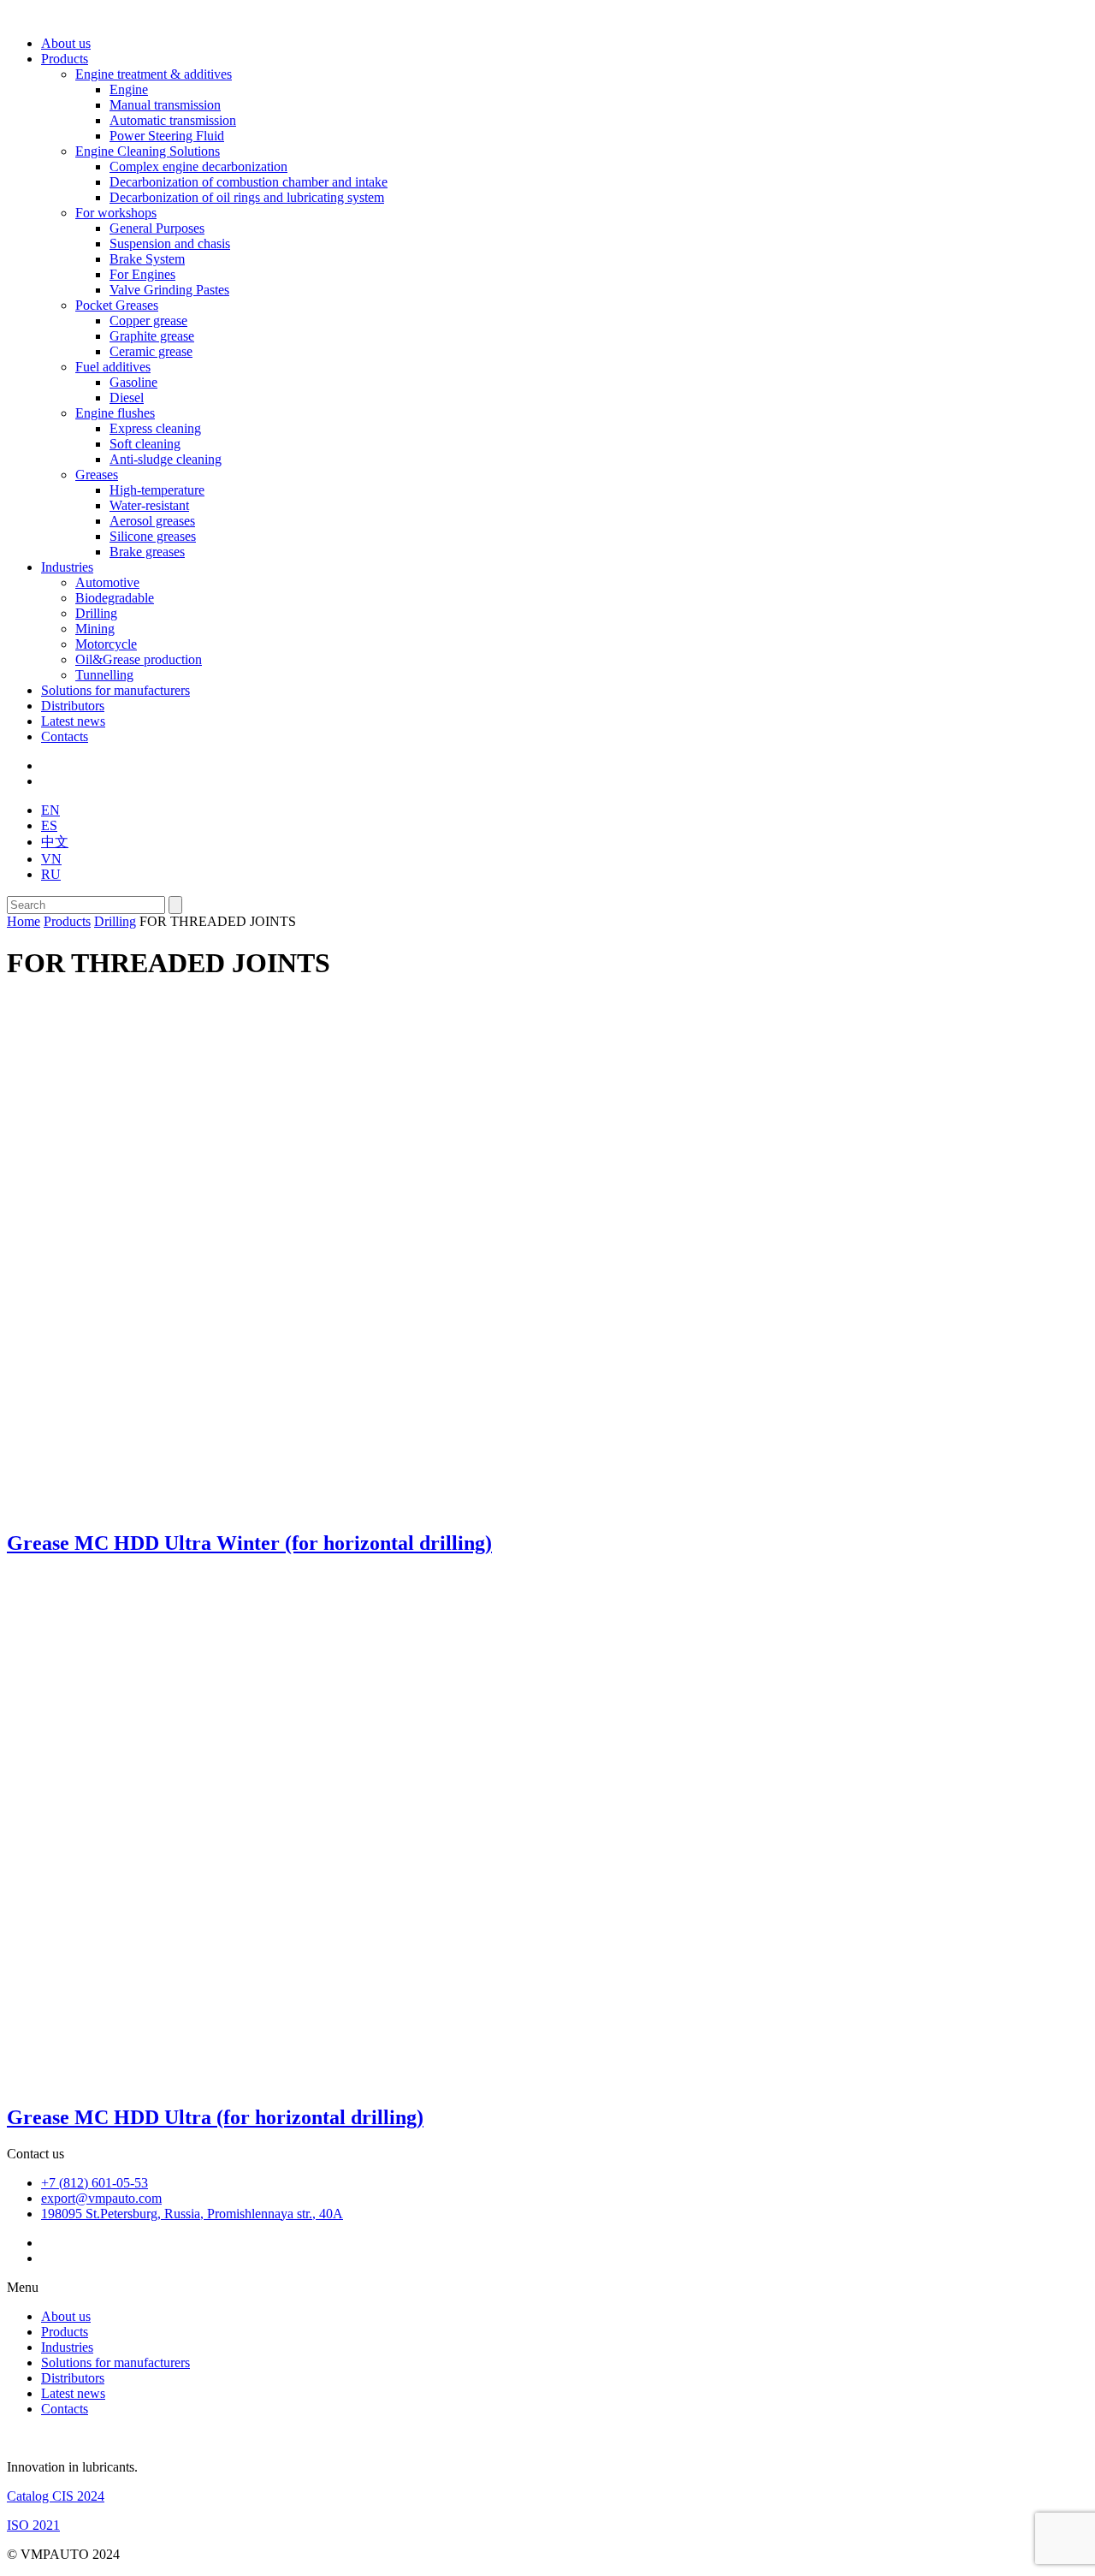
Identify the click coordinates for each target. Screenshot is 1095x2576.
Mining (95, 629)
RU (51, 874)
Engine (129, 89)
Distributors (73, 706)
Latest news (73, 721)
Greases (97, 475)
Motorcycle (106, 644)
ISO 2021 (33, 2525)
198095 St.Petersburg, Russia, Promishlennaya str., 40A (192, 2214)
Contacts (65, 736)
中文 (55, 842)
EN (50, 810)
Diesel (127, 398)
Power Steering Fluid (167, 136)
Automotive (107, 582)
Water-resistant (149, 505)
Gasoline (133, 382)
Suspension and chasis (170, 243)
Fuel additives (113, 367)
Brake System (147, 259)
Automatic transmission (173, 120)
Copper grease (148, 321)
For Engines (142, 274)
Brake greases (147, 552)
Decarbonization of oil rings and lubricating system (247, 197)
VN (51, 859)
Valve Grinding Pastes (169, 290)
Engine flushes (115, 413)
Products (65, 59)
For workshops (116, 213)
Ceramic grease (151, 351)
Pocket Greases (117, 305)
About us (66, 43)
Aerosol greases (152, 521)
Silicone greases (153, 536)
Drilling (96, 613)
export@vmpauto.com (101, 2198)
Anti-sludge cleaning (166, 459)
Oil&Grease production (139, 659)
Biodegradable (115, 598)
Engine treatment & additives (154, 74)
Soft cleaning (145, 444)
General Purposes (157, 228)
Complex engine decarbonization (198, 166)
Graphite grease (152, 336)
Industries (67, 567)
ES (49, 825)
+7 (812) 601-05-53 (95, 2183)
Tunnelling (104, 675)
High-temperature (157, 490)
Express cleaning (155, 428)
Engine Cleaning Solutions (148, 151)
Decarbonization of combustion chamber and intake (249, 182)
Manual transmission (165, 105)
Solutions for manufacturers (115, 690)
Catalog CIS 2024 (56, 2496)
